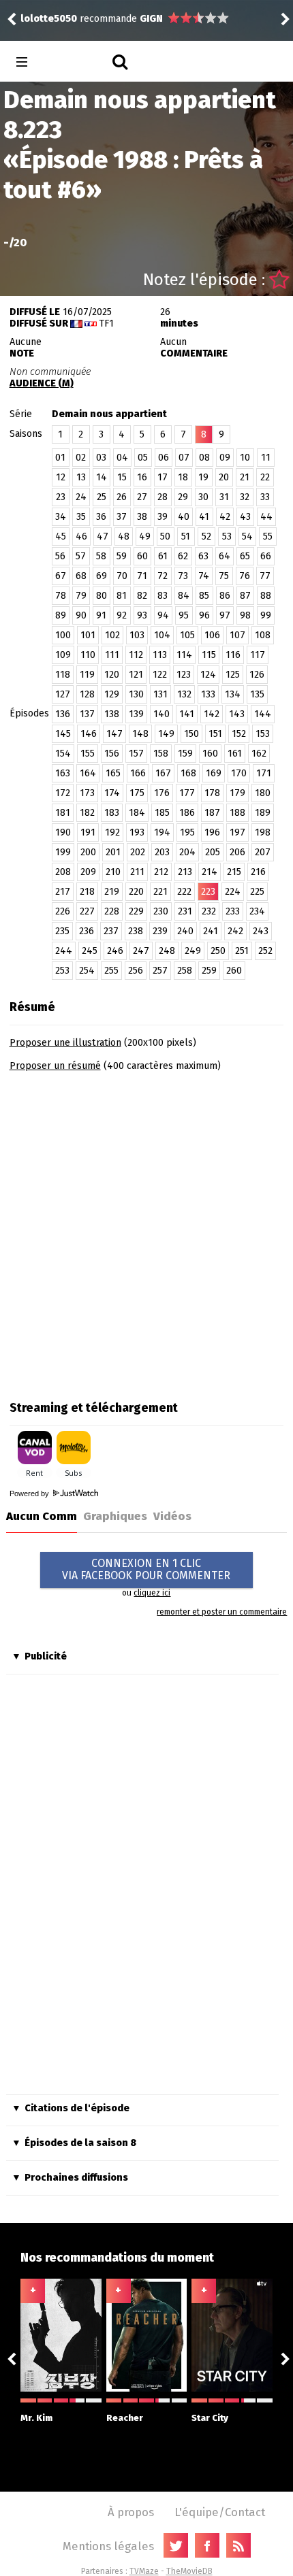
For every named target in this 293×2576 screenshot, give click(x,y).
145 (63, 734)
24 (81, 497)
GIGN (151, 19)
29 (183, 497)
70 (122, 576)
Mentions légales (108, 2546)
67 (61, 576)
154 (63, 754)
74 (204, 576)
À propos (131, 2512)
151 (215, 734)
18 (183, 477)
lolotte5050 (49, 19)
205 (213, 852)
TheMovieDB (189, 2571)
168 (188, 773)
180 (263, 793)
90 (81, 615)
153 (263, 734)
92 (122, 615)
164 (88, 773)
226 (63, 911)
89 (61, 615)
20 (224, 477)
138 (112, 714)
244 (64, 951)
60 (142, 556)
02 (81, 458)
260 (234, 971)
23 (61, 497)
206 (237, 852)
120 (112, 675)
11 (266, 458)
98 (245, 615)
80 (102, 596)
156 (112, 754)
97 (225, 615)
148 (140, 734)
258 (185, 971)
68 (81, 576)
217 (63, 892)
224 (233, 892)
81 (122, 596)
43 (245, 517)
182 (87, 813)
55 (268, 536)
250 (218, 951)
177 (187, 793)
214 (210, 872)
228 (112, 911)
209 (88, 872)
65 (245, 556)
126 (257, 675)
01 (60, 458)
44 (266, 517)
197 (237, 832)
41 (204, 517)
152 (239, 734)
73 (183, 576)
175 (137, 793)
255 (111, 971)
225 (257, 892)
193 (137, 832)
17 (163, 477)
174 (112, 793)
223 (208, 892)
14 (102, 477)
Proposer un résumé (55, 1066)
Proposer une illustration (65, 1043)
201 (113, 852)
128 (87, 694)
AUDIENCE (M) (42, 383)
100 (63, 635)
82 (142, 596)
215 (234, 872)
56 (60, 556)
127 (63, 694)
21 (245, 477)
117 (258, 655)
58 (101, 556)
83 (163, 596)
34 (61, 517)
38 (142, 517)
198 (263, 832)
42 (225, 517)
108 (263, 635)
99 (266, 615)
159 (185, 754)
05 (143, 458)
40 (184, 517)
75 (224, 576)
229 (136, 911)
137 (87, 714)
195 (187, 832)
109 (63, 655)
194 (162, 832)
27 (142, 497)
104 (162, 635)
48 (124, 536)
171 (264, 773)
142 (212, 714)
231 (185, 911)
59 (122, 556)
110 (88, 655)
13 (81, 477)
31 (224, 497)
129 (112, 694)
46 (81, 536)
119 (87, 675)
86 (225, 596)
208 (63, 872)
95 (184, 615)
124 (208, 675)
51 (186, 536)
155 (88, 754)
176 (162, 793)
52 (206, 536)
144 (263, 714)
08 (204, 458)
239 (160, 931)
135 (257, 694)
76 (245, 576)
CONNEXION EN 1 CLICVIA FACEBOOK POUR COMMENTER (146, 1569)
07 (184, 458)
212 (161, 872)
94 (163, 615)
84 (184, 596)
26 (122, 497)
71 (142, 576)
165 (113, 773)
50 (165, 536)
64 (225, 556)
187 (212, 813)
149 (166, 734)
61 (163, 556)
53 (227, 536)
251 (242, 951)
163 (63, 773)
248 (167, 951)
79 (81, 596)
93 (142, 615)
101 (88, 635)
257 (160, 971)
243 (261, 931)
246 (115, 951)
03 (101, 458)
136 (63, 714)
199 (63, 852)
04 (122, 458)
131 (160, 694)
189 (263, 813)
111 (112, 655)
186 (187, 813)
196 (212, 832)
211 (137, 872)
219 (112, 892)
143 (237, 714)
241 (211, 931)
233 (233, 911)
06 (164, 458)
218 (87, 892)
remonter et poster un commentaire (222, 1612)
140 (161, 714)
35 (81, 517)
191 (88, 832)
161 (235, 754)
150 (191, 734)
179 (237, 793)
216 (258, 872)
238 (136, 931)
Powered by (30, 1493)
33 (265, 497)
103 (137, 635)
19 (203, 477)
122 (160, 675)
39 (163, 517)
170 (239, 773)
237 (111, 931)
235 (62, 931)
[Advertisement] (146, 1232)
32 (245, 497)
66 (266, 556)
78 (61, 596)
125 (233, 675)
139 (136, 714)
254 (87, 971)
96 (204, 615)
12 (61, 477)
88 (266, 596)
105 (187, 635)
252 (265, 951)
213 (185, 872)
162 (259, 754)
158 (161, 754)
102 (112, 635)
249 (193, 951)
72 (163, 576)
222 (184, 892)
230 (161, 911)
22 (265, 477)
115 (209, 655)
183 (112, 813)
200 (88, 852)
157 (136, 754)
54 (247, 536)
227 (87, 911)
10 (245, 458)
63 (203, 556)
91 (101, 615)
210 (113, 872)
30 (203, 497)
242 (235, 931)
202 (138, 852)
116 (233, 655)
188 (237, 813)
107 (237, 635)
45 (61, 536)
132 (184, 694)
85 (204, 596)
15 (122, 477)
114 (184, 655)
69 (102, 576)
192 (112, 832)
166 (138, 773)
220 (136, 892)
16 (142, 477)
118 (63, 675)
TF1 (106, 324)
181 (63, 813)
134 (233, 694)
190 (63, 832)
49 (145, 536)
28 (163, 497)
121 (136, 675)
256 (136, 971)
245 (90, 951)
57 (81, 556)
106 (212, 635)
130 (136, 694)
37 (122, 517)
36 (101, 517)
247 (141, 951)
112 (136, 655)
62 (183, 556)
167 (163, 773)
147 (114, 734)
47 (103, 536)
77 (265, 576)
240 (185, 931)
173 (87, 793)
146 (89, 734)
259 (209, 971)
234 (257, 911)
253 (62, 971)
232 (209, 911)
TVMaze (144, 2571)
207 (263, 852)
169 (214, 773)
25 (102, 497)
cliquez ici (152, 1593)
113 (160, 655)
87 (245, 596)
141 (187, 714)
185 (162, 813)
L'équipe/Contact (220, 2512)
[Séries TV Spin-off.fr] (76, 62)
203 (162, 852)
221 (160, 892)
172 (63, 793)
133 (208, 694)
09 (225, 458)
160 (210, 754)
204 (187, 852)
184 (137, 813)
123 (184, 675)
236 (87, 931)
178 (212, 793)
